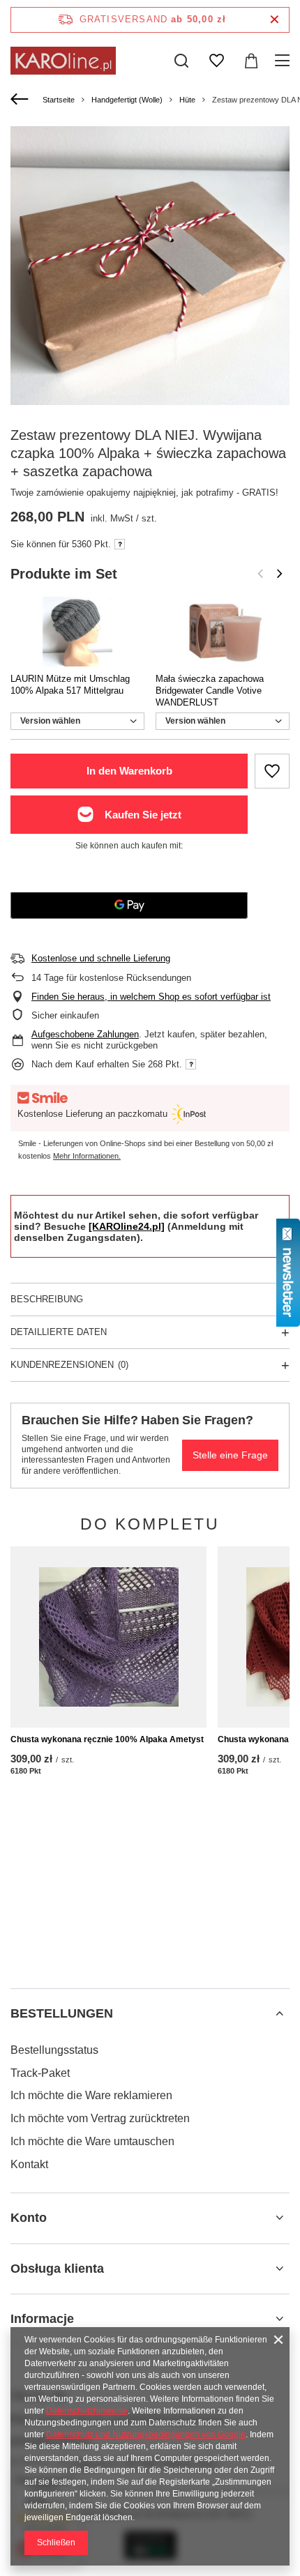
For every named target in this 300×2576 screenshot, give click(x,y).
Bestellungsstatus (54, 2050)
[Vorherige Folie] (260, 581)
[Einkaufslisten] (216, 61)
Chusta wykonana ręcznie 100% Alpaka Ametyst (107, 1739)
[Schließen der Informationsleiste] (275, 20)
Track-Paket (40, 2073)
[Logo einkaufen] (63, 61)
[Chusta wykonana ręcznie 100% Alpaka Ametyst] (108, 1637)
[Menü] (284, 61)
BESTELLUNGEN (62, 2013)
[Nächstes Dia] (280, 581)
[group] (150, 266)
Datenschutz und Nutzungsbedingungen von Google (146, 2434)
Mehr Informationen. (87, 1156)
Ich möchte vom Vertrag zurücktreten (100, 2118)
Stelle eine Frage (230, 1455)
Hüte (187, 100)
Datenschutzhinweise (87, 2411)
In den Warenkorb (129, 771)
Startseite (59, 100)
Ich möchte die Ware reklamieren (91, 2095)
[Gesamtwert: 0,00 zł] (251, 61)
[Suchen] (181, 61)
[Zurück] (21, 100)
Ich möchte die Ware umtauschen (92, 2141)
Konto (29, 2218)
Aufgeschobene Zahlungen (85, 1034)
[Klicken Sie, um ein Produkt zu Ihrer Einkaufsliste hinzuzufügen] (272, 771)
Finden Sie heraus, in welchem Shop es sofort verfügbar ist (151, 997)
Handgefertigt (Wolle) (127, 100)
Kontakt (29, 2164)
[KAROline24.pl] (127, 1226)
